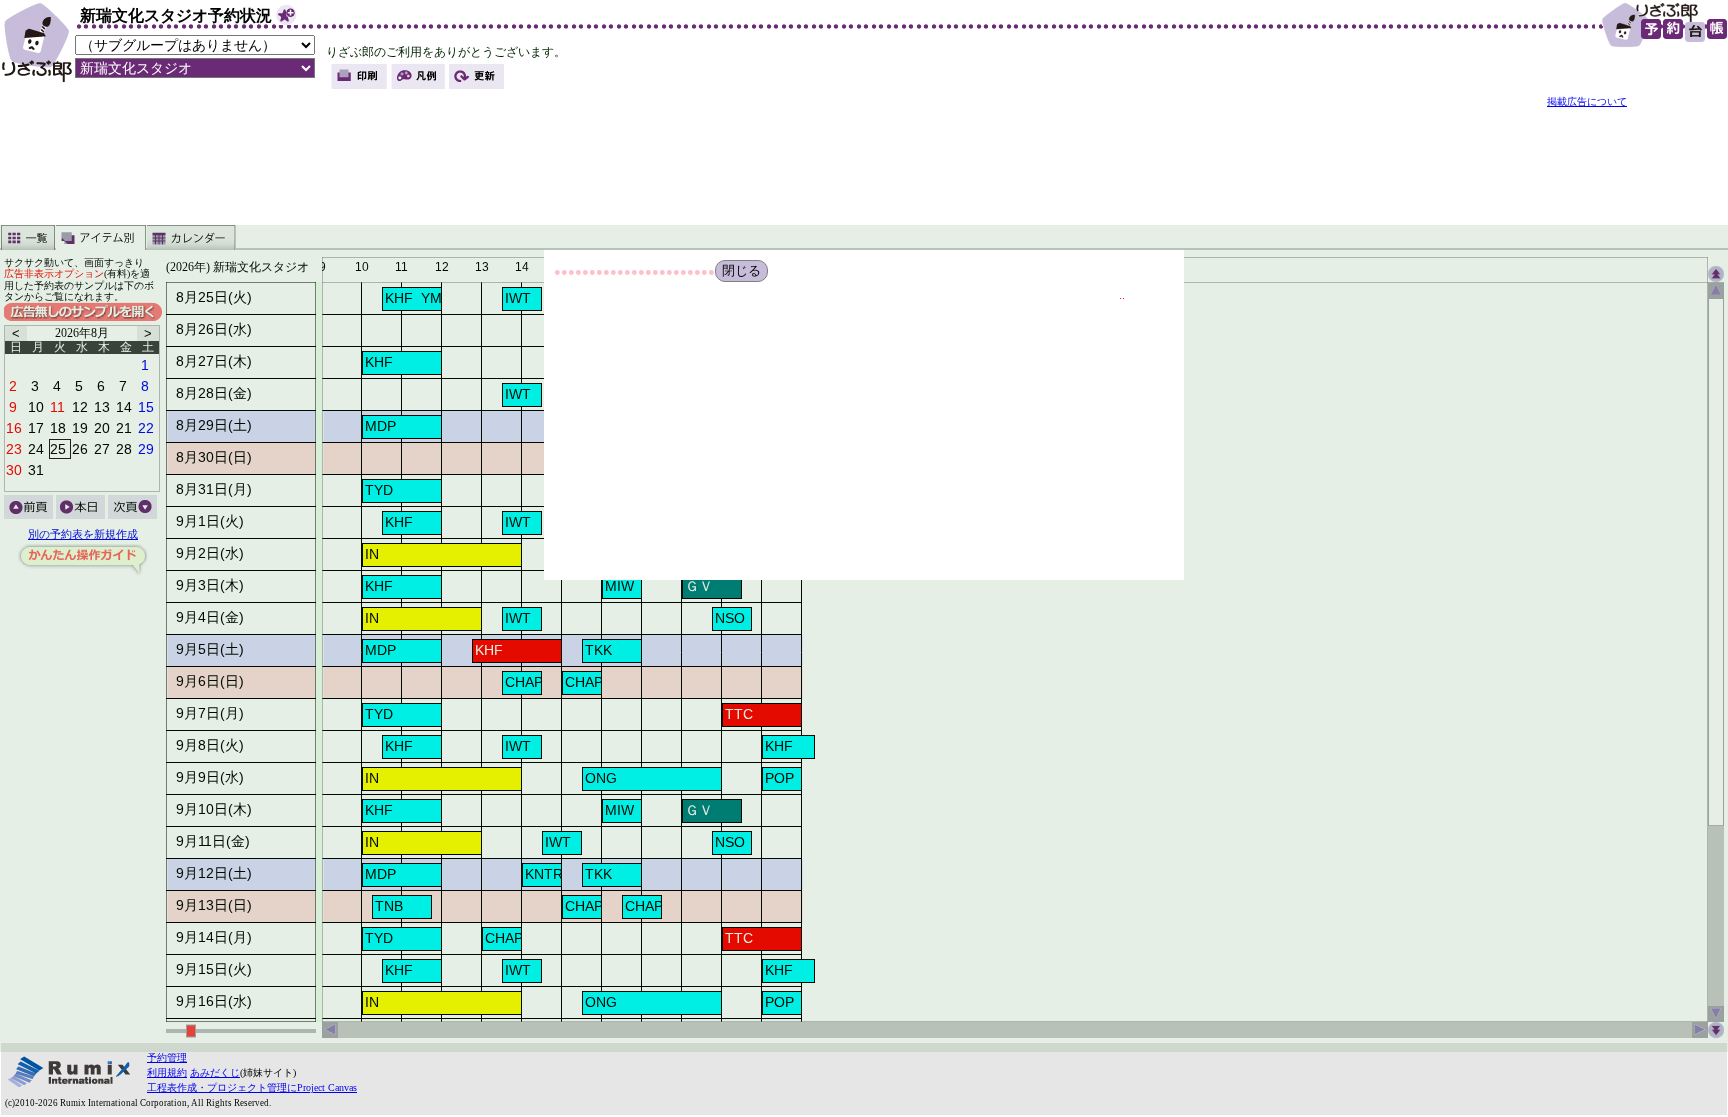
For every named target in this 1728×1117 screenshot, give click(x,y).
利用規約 (167, 1072)
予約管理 (167, 1057)
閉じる (741, 270)
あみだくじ (215, 1072)
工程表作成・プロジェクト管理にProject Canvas (252, 1087)
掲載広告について (1587, 101)
